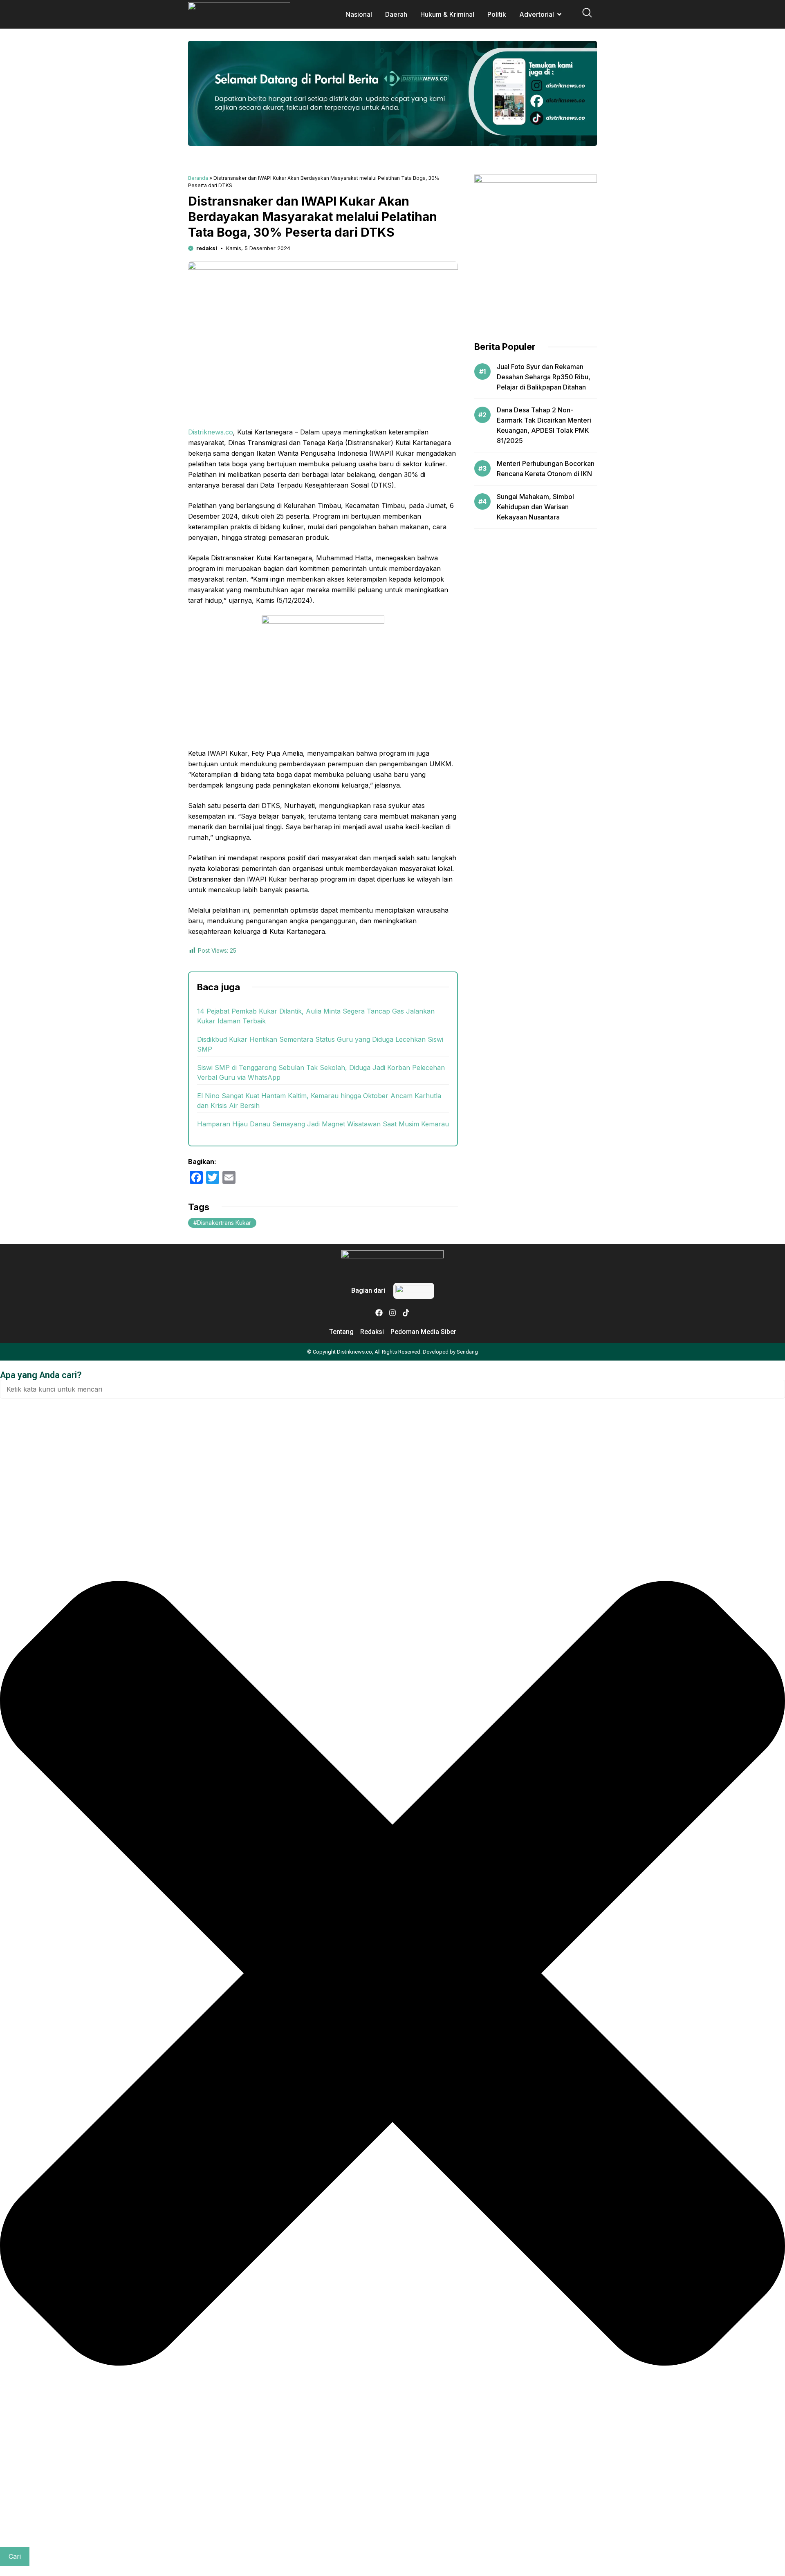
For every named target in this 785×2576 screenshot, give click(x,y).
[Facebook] (379, 1313)
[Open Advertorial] (559, 14)
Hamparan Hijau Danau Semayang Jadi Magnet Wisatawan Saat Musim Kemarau (323, 1124)
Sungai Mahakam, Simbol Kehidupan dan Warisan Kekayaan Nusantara (535, 507)
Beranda (198, 178)
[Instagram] (392, 1313)
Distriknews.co (211, 432)
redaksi (207, 248)
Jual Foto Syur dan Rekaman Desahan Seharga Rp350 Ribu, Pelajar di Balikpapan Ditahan (544, 377)
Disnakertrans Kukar (224, 1223)
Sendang (467, 1352)
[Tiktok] (406, 1313)
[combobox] (392, 1389)
